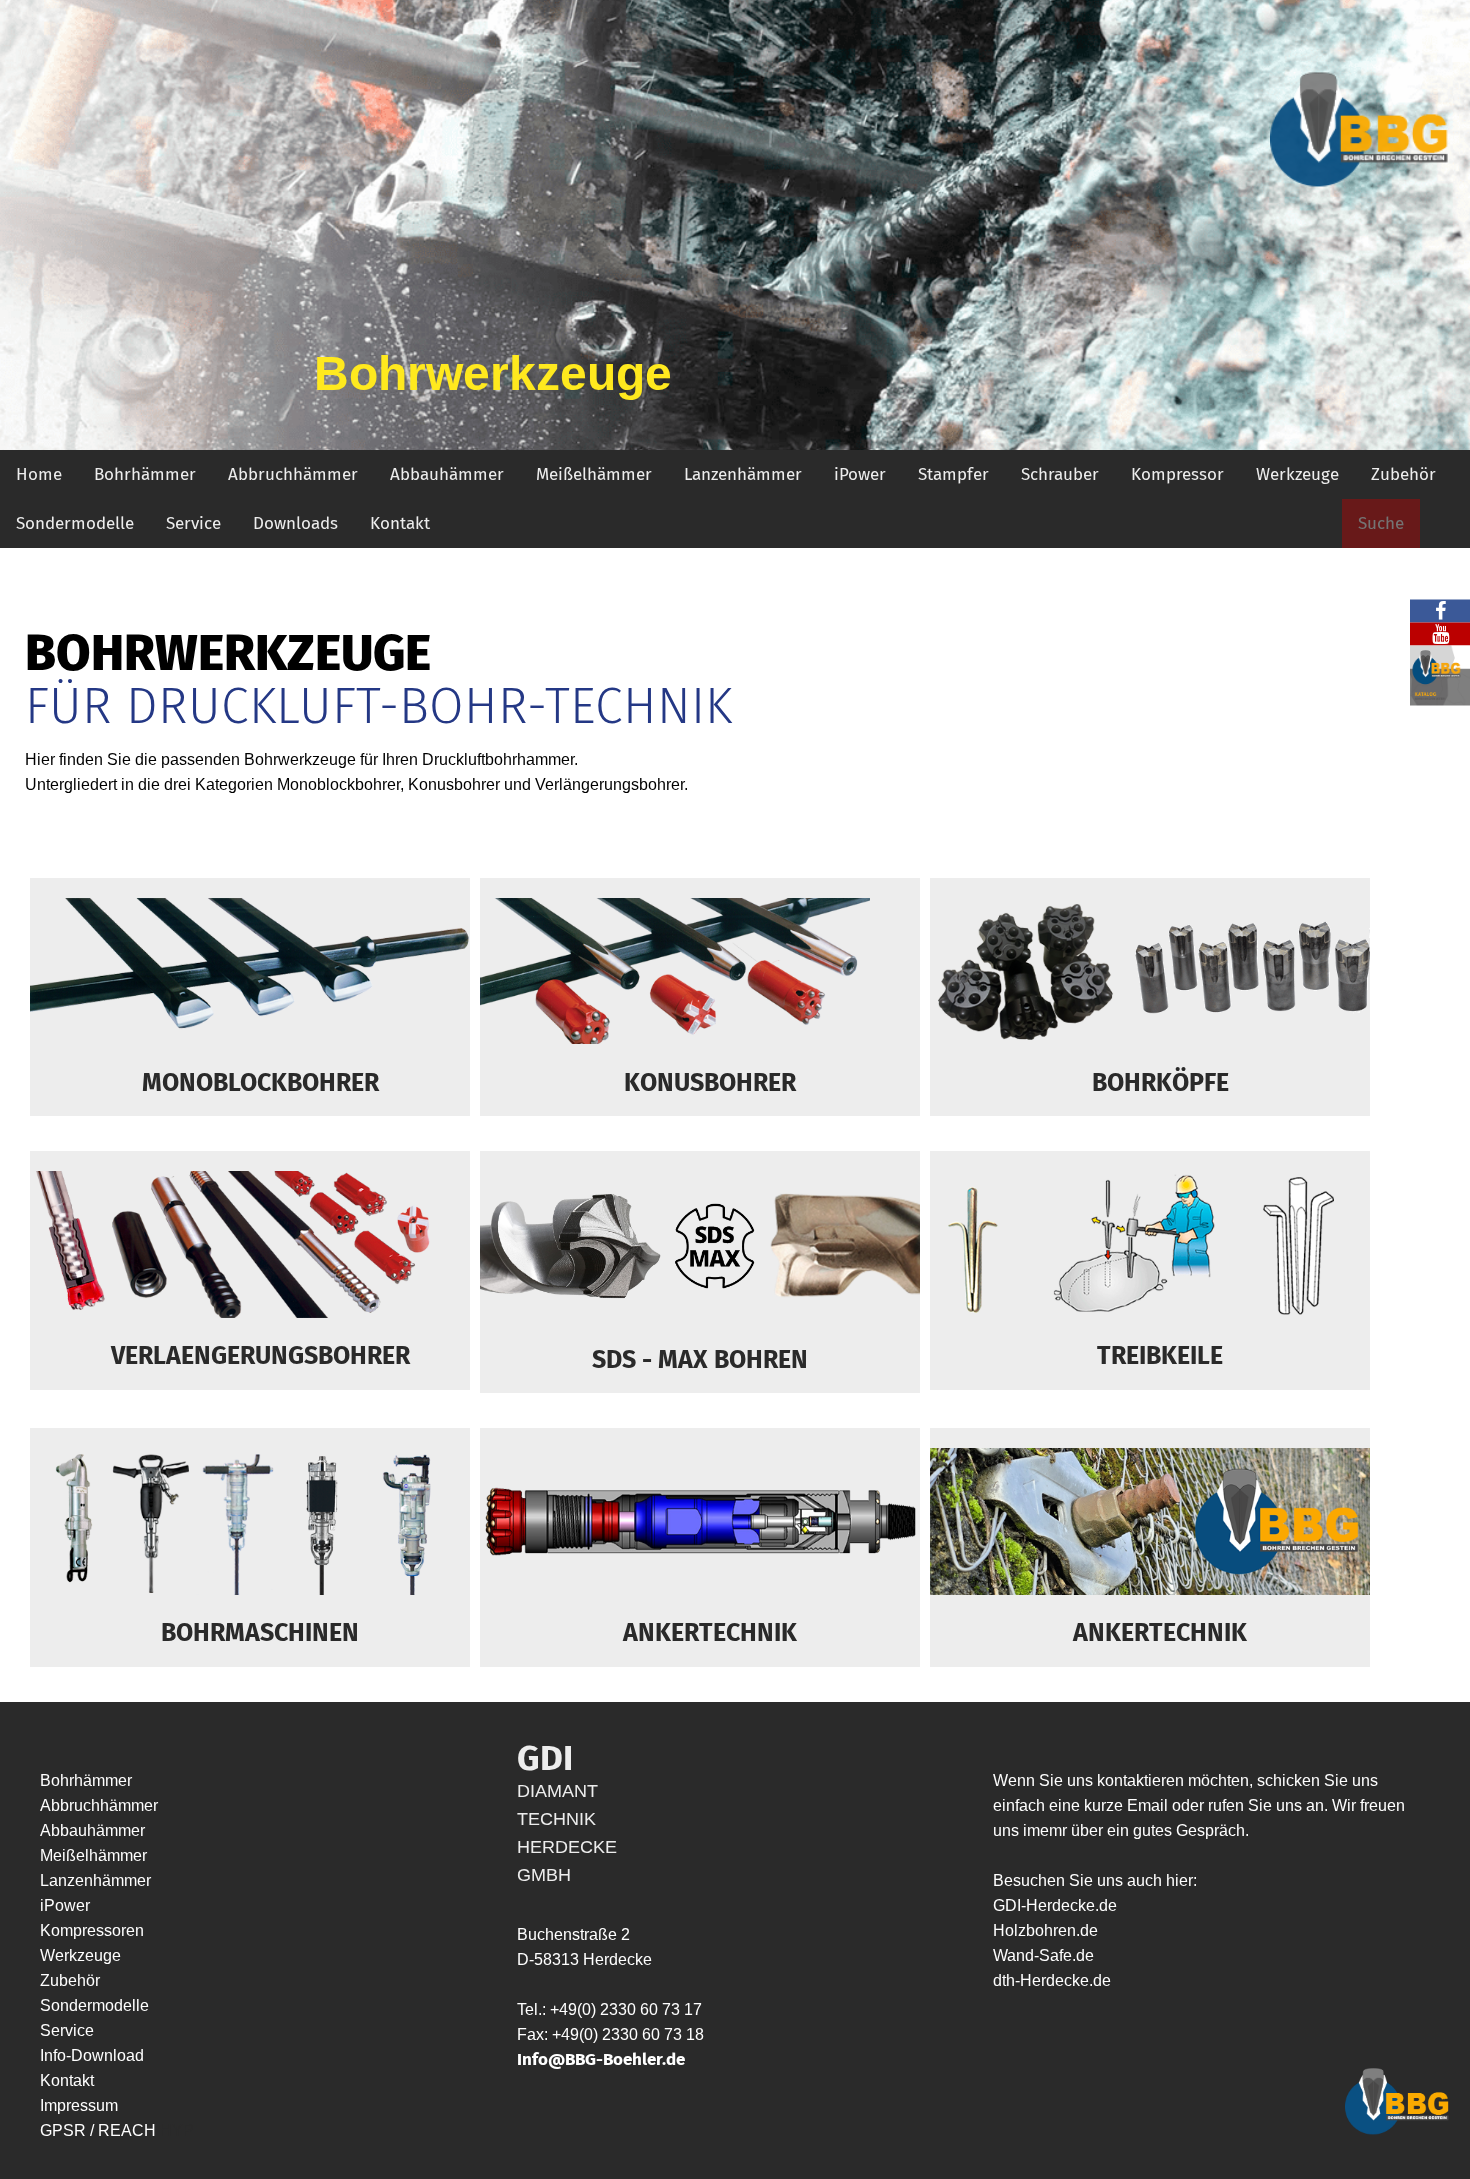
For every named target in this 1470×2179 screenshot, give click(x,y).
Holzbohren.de (1045, 1930)
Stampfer (953, 474)
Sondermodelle (75, 523)
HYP (177, 2130)
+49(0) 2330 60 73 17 (626, 2009)
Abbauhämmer (447, 474)
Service (193, 523)
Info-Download (92, 2055)
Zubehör (1403, 474)
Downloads (295, 523)
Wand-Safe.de (1043, 1955)
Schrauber (1060, 474)
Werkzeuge (1297, 474)
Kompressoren (92, 1930)
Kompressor (1177, 474)
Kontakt (400, 523)
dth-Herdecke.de (1052, 1980)
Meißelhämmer (594, 474)
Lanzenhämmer (743, 474)
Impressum (79, 2105)
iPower (860, 474)
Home (39, 474)
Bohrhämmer (145, 474)
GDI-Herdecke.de (1055, 1905)
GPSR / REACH (100, 2130)
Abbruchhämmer (293, 474)
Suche (1381, 523)
